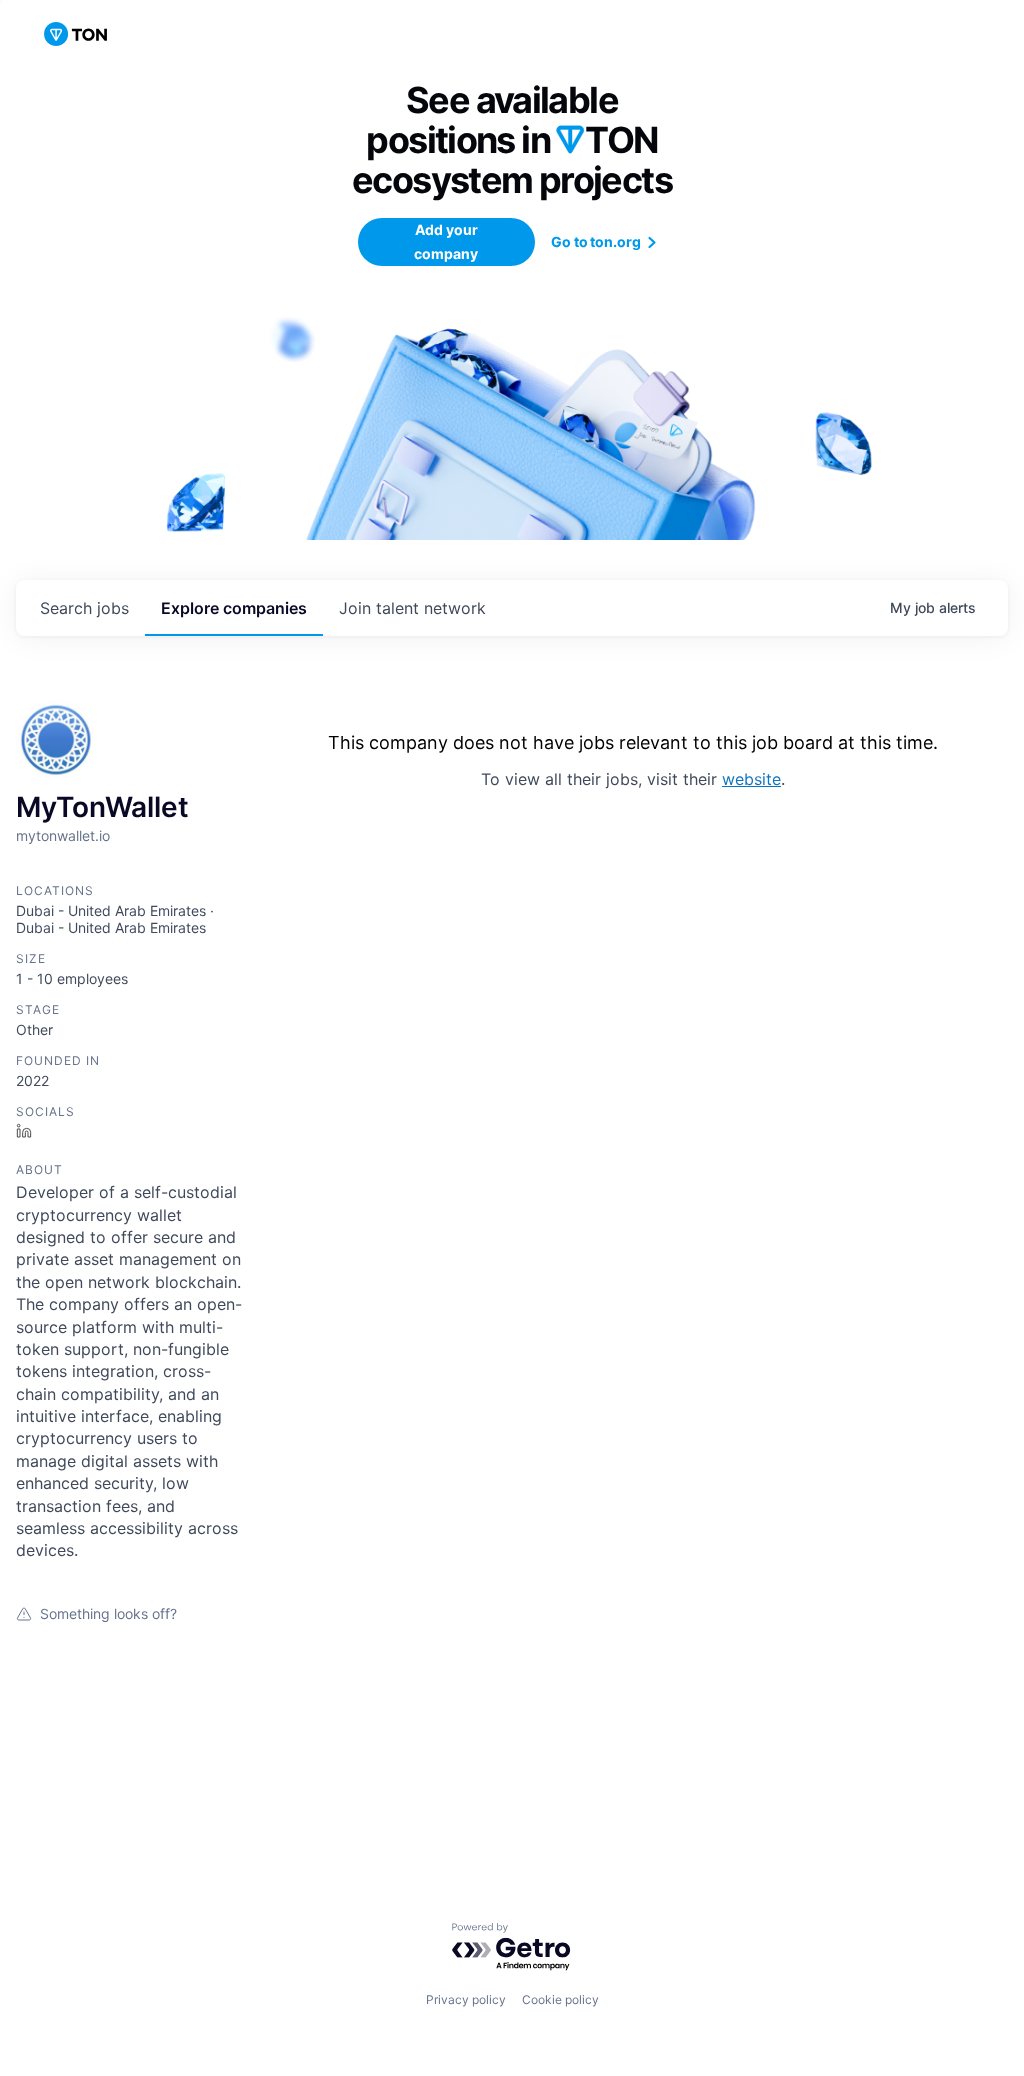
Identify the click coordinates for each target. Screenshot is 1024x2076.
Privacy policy (466, 1999)
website (751, 779)
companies (234, 608)
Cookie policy (560, 1999)
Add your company (446, 241)
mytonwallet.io (63, 835)
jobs (84, 608)
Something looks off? (108, 1613)
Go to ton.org (596, 241)
